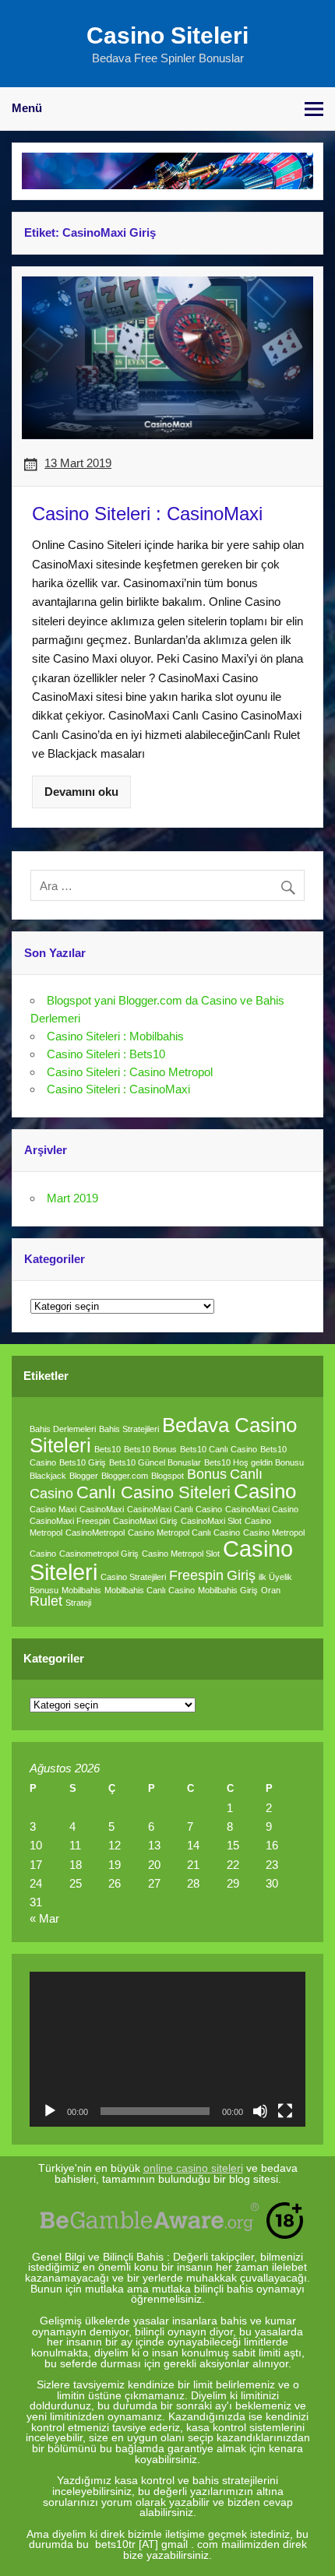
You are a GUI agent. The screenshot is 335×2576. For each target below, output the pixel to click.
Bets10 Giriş (83, 1462)
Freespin (196, 1575)
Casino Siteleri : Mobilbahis (115, 1036)
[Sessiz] (260, 2111)
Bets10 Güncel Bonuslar (155, 1462)
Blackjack (48, 1476)
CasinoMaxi (102, 1509)
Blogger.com (125, 1476)
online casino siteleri (193, 2168)
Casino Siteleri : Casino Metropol (130, 1072)
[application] (167, 2049)
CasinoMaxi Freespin (70, 1521)
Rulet (46, 1601)
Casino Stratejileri (133, 1577)
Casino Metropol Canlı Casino (184, 1533)
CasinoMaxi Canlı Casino (175, 1509)
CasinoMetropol (95, 1533)
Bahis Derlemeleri (63, 1429)
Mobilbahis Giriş (228, 1590)
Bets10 (108, 1449)
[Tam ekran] (285, 2111)
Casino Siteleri (167, 35)
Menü (27, 108)
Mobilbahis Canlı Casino (150, 1590)
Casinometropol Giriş (99, 1554)
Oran (271, 1590)
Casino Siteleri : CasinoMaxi (118, 1089)
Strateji (78, 1603)
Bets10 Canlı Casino (219, 1449)
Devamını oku (81, 792)
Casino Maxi (53, 1509)
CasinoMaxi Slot (211, 1521)
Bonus (207, 1474)
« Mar (44, 1918)
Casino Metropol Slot (181, 1554)
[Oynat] (50, 2111)
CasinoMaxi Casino (262, 1509)
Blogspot (167, 1476)
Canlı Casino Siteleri (153, 1492)
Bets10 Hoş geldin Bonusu (254, 1462)
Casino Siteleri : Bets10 (106, 1054)
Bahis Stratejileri (129, 1429)
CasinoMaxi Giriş (145, 1521)
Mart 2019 (72, 1198)
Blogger (84, 1476)
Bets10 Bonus (150, 1449)
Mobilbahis (81, 1590)
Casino (265, 1491)
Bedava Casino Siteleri (163, 1435)
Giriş (241, 1575)
